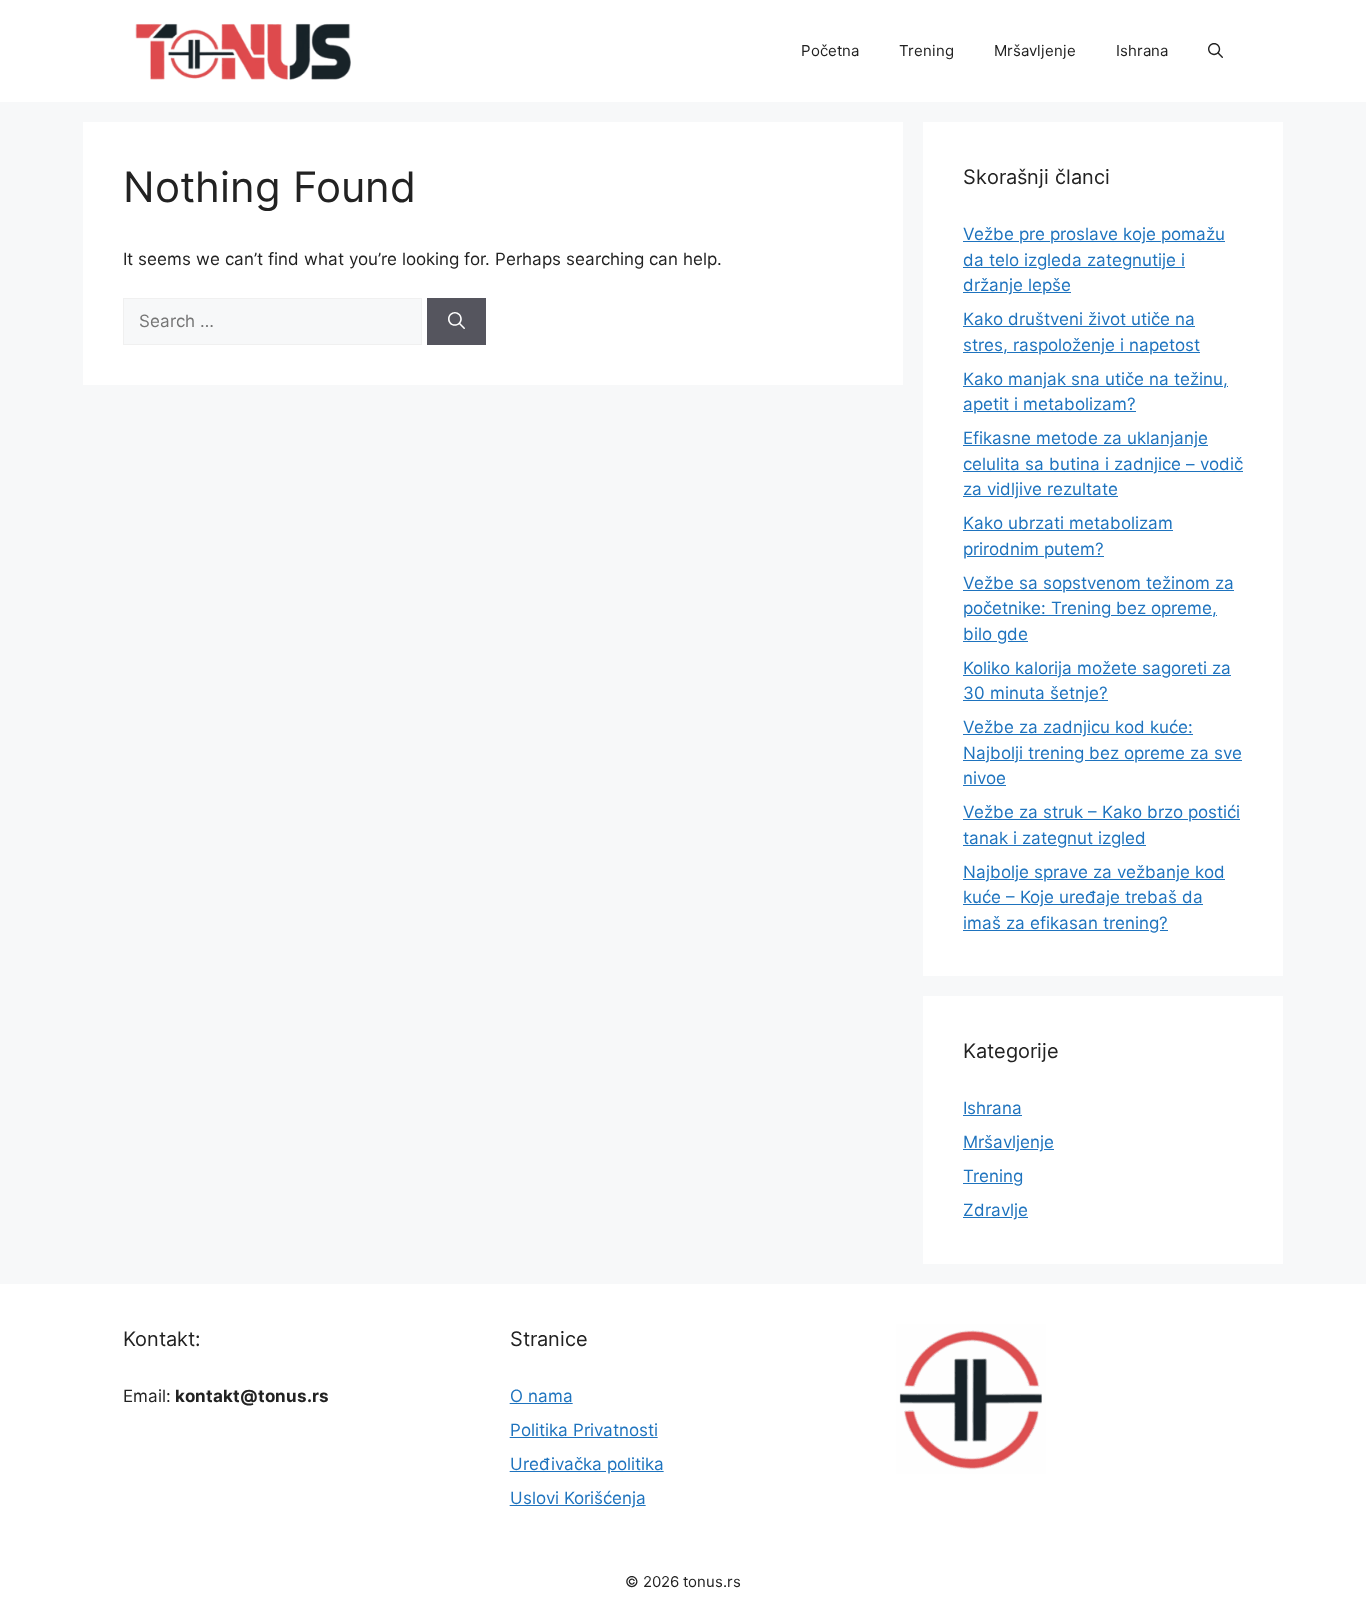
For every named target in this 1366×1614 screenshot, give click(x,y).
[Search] (456, 322)
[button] (1215, 51)
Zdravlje (995, 1210)
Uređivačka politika (587, 1464)
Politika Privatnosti (584, 1430)
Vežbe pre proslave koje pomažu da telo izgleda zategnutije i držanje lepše (1094, 259)
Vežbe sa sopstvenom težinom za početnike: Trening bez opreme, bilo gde (1098, 608)
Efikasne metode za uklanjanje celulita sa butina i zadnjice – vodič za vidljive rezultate (1103, 463)
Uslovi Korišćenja (578, 1498)
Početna (830, 50)
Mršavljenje (1035, 50)
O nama (541, 1396)
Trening (926, 50)
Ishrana (1142, 50)
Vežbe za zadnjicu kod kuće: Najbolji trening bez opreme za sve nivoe (1102, 752)
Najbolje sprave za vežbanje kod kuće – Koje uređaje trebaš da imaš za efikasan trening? (1094, 897)
